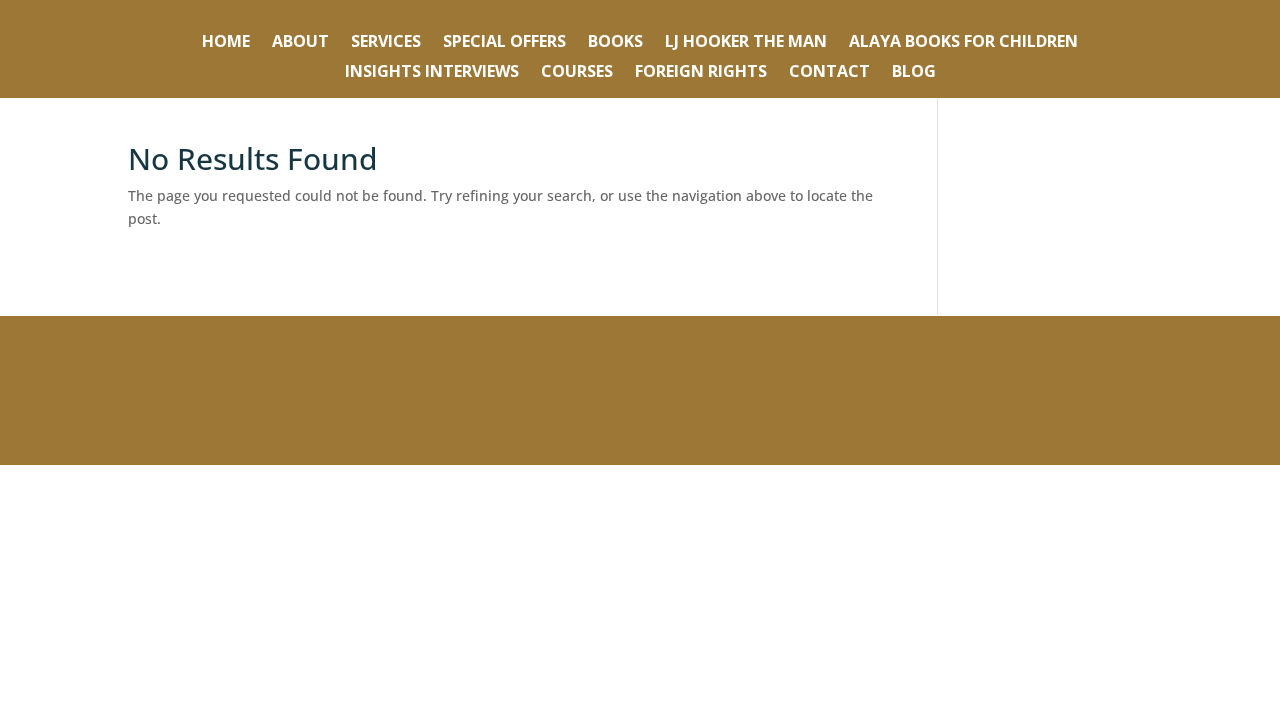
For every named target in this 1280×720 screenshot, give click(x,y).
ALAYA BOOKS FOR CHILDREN (963, 43)
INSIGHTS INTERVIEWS (432, 73)
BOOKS (615, 43)
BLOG (914, 73)
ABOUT (300, 43)
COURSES (577, 73)
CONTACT (829, 73)
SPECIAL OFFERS (504, 43)
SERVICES (386, 43)
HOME (226, 43)
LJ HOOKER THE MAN (746, 43)
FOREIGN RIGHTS (701, 73)
